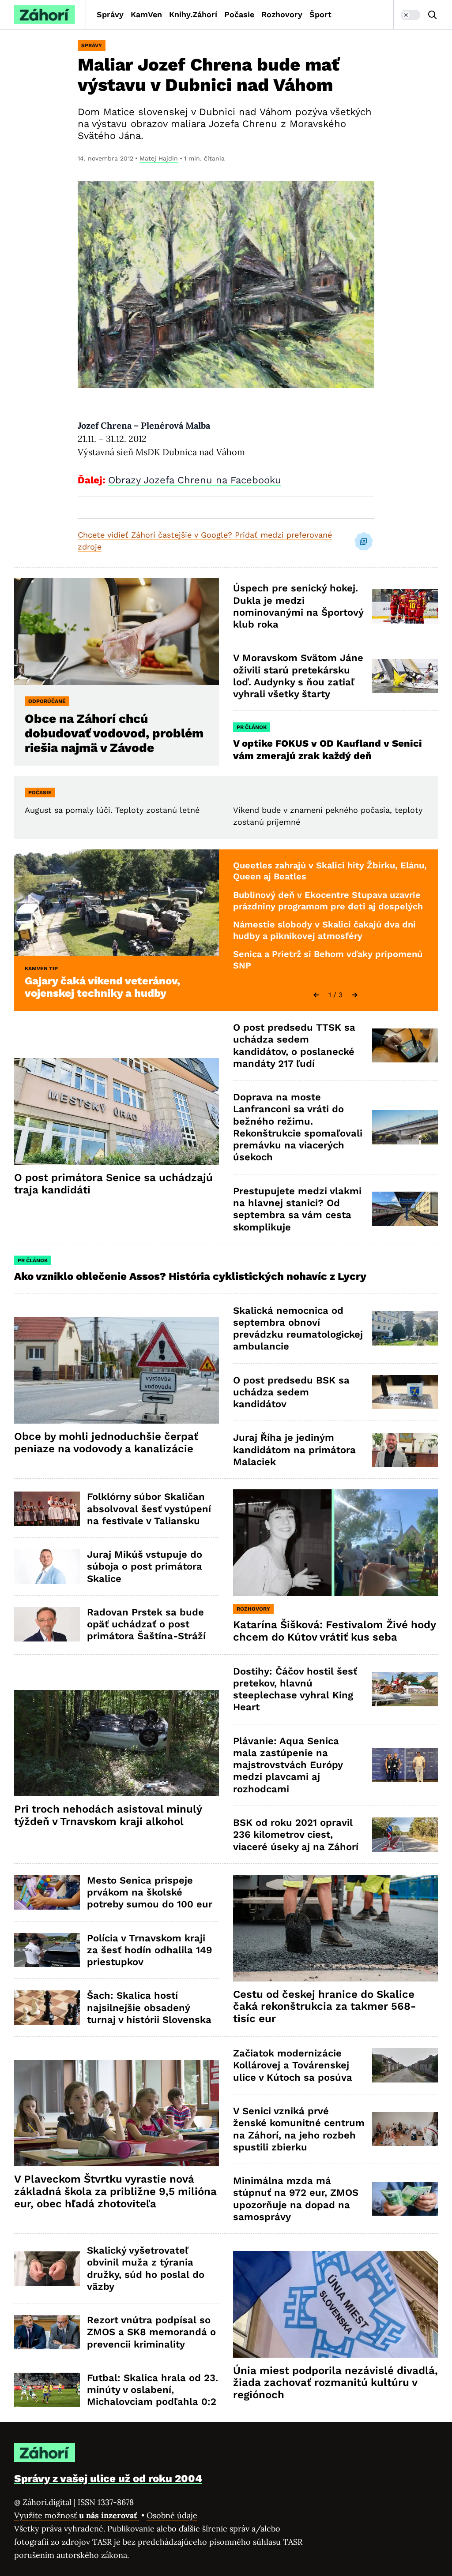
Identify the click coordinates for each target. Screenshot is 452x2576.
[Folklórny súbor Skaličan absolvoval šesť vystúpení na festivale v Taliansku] (47, 1509)
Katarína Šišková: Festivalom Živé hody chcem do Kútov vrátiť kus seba (335, 1631)
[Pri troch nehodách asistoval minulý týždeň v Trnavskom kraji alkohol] (117, 1743)
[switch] (411, 15)
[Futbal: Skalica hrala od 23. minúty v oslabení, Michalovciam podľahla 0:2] (47, 2390)
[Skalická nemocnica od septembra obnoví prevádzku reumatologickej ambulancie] (405, 1328)
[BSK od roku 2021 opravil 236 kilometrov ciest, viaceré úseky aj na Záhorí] (405, 1835)
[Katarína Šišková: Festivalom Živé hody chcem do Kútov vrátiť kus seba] (335, 1543)
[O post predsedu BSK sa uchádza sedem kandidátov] (405, 1392)
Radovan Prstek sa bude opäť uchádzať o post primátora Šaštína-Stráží (146, 1624)
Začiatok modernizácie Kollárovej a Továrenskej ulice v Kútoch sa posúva (293, 2065)
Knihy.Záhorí (193, 14)
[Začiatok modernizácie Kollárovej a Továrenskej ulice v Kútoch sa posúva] (405, 2065)
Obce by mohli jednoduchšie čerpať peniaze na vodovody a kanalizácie (106, 1443)
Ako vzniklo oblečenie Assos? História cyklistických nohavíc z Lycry (190, 1276)
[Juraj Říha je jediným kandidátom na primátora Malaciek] (405, 1450)
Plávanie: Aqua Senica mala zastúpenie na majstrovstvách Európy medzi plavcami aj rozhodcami (288, 1765)
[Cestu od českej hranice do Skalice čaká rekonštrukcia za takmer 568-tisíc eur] (335, 1928)
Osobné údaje (172, 2515)
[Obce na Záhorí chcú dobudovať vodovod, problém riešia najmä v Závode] (117, 632)
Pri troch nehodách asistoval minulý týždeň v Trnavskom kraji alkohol (108, 1815)
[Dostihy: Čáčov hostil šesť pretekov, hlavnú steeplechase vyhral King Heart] (405, 1689)
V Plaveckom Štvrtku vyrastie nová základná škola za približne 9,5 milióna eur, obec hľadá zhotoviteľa (115, 2191)
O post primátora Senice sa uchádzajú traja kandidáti (113, 1184)
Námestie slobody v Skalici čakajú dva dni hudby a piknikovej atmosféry (324, 930)
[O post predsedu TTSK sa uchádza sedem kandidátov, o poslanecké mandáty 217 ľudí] (405, 1046)
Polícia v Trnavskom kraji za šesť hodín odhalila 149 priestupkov (150, 1950)
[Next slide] (355, 995)
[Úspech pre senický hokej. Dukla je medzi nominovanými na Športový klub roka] (405, 606)
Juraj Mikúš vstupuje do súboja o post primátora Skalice (145, 1567)
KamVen (146, 14)
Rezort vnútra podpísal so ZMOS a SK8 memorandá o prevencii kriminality (151, 2332)
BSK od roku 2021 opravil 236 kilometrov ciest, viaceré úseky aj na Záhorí (296, 1835)
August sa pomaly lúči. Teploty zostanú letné (112, 810)
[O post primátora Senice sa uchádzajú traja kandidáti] (117, 1111)
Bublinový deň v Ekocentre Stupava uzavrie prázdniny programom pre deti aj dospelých (328, 901)
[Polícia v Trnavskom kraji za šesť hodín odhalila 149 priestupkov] (47, 1950)
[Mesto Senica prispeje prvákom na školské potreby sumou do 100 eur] (47, 1892)
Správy (110, 14)
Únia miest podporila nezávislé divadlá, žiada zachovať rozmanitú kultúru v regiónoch (335, 2383)
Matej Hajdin (159, 158)
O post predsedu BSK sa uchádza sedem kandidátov (291, 1392)
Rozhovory (282, 14)
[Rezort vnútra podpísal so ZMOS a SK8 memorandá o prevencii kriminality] (47, 2332)
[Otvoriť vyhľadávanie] (433, 15)
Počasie (239, 14)
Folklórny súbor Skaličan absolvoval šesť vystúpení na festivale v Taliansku (149, 1509)
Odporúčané (47, 701)
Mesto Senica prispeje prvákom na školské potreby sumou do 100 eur (150, 1892)
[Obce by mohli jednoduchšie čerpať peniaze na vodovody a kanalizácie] (117, 1370)
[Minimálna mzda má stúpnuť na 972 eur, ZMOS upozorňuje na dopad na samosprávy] (405, 2199)
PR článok (252, 727)
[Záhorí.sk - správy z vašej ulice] (45, 15)
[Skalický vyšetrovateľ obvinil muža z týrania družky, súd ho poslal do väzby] (47, 2269)
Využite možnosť (77, 2515)
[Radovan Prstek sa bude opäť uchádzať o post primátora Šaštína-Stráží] (47, 1624)
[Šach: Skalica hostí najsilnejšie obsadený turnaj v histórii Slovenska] (47, 2008)
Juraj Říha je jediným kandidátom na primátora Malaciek (294, 1450)
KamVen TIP (41, 968)
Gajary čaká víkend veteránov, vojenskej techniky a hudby (102, 987)
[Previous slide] (316, 995)
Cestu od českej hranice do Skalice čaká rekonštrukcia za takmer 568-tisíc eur (325, 2007)
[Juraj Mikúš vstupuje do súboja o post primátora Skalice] (47, 1567)
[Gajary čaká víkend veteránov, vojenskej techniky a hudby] (117, 903)
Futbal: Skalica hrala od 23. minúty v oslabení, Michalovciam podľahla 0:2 (153, 2390)
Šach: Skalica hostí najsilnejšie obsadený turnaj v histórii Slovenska (149, 2008)
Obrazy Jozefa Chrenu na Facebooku (195, 480)
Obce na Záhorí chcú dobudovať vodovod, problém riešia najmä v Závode (114, 733)
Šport (320, 14)
